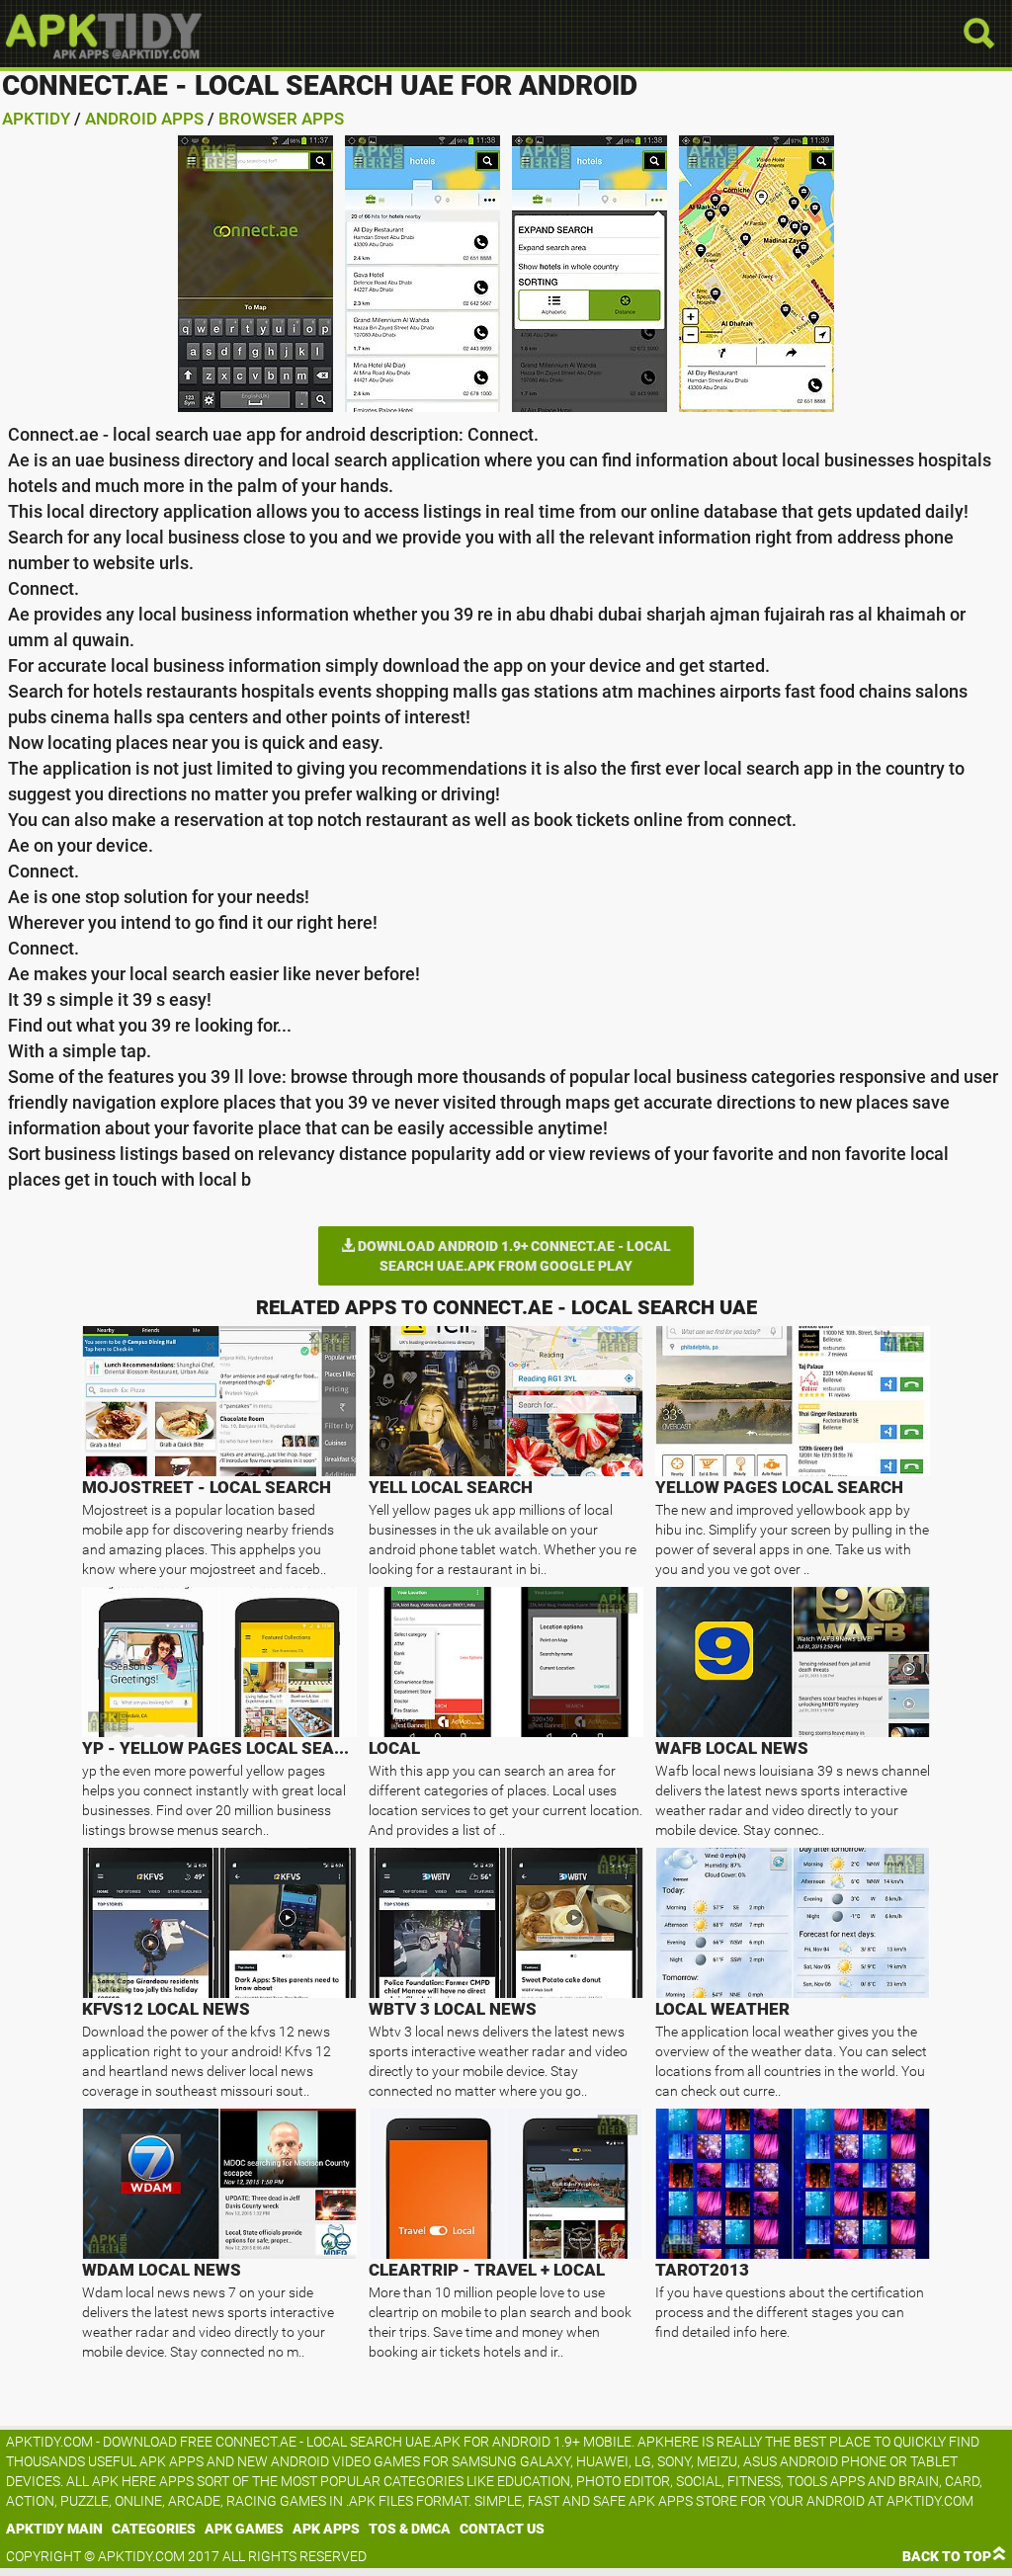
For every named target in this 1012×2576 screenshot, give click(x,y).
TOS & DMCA (410, 2529)
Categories (154, 2529)
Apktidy (36, 119)
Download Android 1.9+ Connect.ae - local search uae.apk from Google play (513, 1256)
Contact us (502, 2529)
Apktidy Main (54, 2529)
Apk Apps (326, 2529)
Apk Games (244, 2529)
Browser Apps (281, 119)
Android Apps (144, 119)
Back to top (947, 2556)
